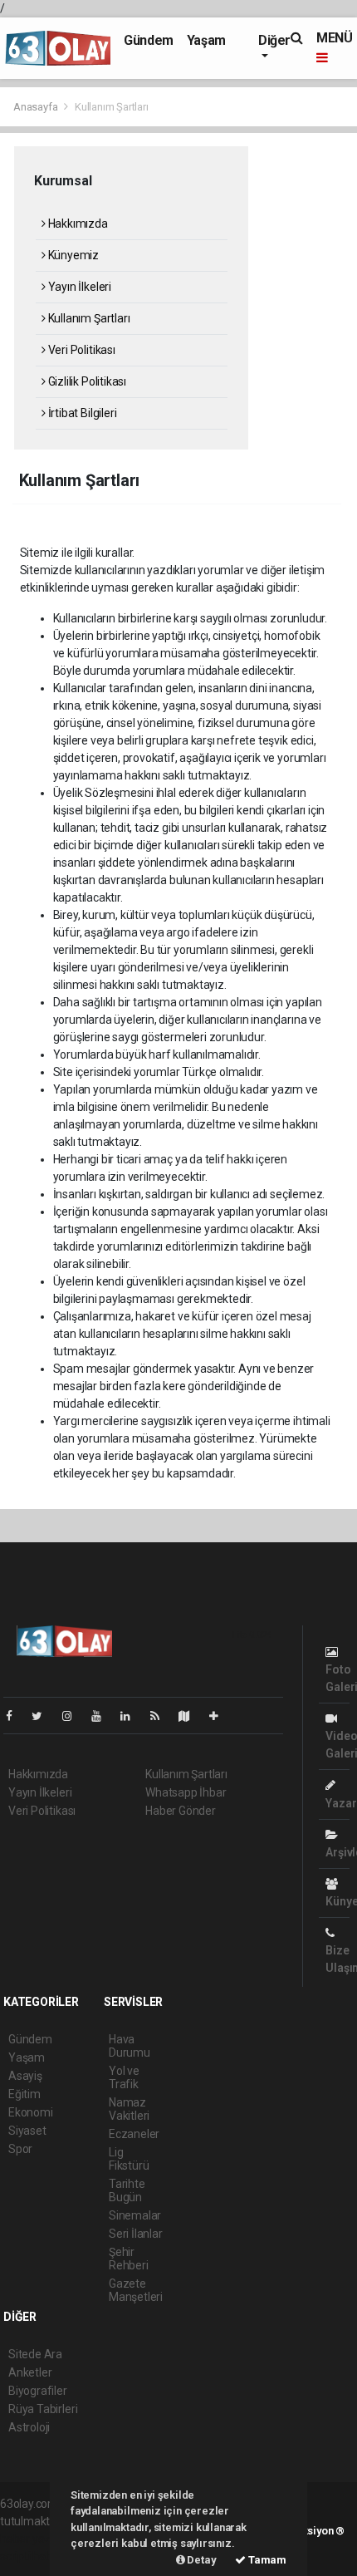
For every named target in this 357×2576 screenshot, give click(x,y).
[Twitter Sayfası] (44, 1716)
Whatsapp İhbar (186, 1792)
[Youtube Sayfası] (103, 1716)
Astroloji (29, 2427)
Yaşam (206, 40)
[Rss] (161, 1716)
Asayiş (25, 2076)
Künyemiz (72, 255)
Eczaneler (134, 2134)
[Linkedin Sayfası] (132, 1716)
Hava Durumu (130, 2046)
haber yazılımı (35, 2539)
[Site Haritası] (191, 1716)
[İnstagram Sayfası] (74, 1716)
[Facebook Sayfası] (16, 1716)
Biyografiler (38, 2391)
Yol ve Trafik (124, 2077)
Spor (20, 2149)
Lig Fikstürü (129, 2159)
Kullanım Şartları (88, 318)
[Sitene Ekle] (220, 1716)
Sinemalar (135, 2215)
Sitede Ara (35, 2354)
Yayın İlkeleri (78, 287)
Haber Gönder (181, 1811)
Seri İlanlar (136, 2234)
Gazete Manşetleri (136, 2290)
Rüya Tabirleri (43, 2409)
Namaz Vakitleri (129, 2109)
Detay (201, 2560)
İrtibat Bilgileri (81, 413)
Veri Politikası (81, 350)
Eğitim (24, 2094)
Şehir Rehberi (129, 2259)
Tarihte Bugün (127, 2190)
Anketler (30, 2372)
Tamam (266, 2560)
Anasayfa (37, 107)
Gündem (149, 40)
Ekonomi (31, 2112)
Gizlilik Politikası (86, 381)
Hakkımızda (77, 224)
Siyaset (27, 2131)
